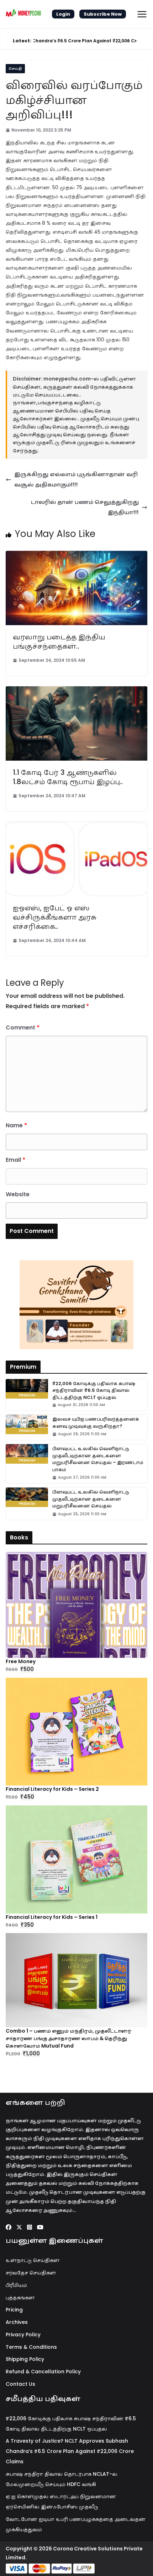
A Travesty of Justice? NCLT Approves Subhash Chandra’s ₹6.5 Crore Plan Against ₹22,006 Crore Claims (70, 2451)
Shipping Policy (25, 2359)
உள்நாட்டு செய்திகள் (33, 2260)
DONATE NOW (84, 1305)
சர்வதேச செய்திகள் (31, 2273)
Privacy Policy (23, 2335)
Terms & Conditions (31, 2347)
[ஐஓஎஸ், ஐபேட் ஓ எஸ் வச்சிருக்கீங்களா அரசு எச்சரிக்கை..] (76, 827)
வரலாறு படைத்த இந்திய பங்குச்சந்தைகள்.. (59, 642)
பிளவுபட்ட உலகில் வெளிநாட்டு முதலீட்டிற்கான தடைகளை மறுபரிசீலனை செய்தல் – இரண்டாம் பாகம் (98, 1459)
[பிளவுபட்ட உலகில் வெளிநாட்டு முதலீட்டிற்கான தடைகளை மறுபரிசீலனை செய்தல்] (27, 1497)
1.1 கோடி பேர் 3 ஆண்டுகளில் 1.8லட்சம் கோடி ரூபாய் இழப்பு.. (68, 777)
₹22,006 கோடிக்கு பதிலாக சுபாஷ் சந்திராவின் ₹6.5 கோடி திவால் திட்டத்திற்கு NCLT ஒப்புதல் (94, 1390)
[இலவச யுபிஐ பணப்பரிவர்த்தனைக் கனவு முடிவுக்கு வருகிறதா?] (27, 1424)
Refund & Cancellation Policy (43, 2372)
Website (18, 1194)
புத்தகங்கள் (20, 2298)
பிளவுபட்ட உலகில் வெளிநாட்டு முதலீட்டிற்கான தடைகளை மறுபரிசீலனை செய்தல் (91, 1499)
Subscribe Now (103, 14)
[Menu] (142, 14)
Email (15, 1160)
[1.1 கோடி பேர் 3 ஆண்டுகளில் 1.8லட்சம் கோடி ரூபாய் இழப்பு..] (76, 691)
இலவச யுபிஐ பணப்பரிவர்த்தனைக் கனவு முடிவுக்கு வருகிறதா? (96, 1423)
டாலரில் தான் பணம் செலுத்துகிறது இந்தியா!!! (85, 507)
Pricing (14, 2310)
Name (16, 1125)
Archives (17, 2322)
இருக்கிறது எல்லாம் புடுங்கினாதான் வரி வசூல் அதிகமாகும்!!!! (76, 479)
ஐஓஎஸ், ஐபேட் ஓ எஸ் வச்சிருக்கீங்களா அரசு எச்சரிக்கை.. (55, 917)
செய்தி (15, 68)
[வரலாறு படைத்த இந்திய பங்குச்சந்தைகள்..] (76, 556)
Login (63, 14)
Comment (23, 1028)
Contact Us (20, 2384)
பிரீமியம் (16, 2285)
